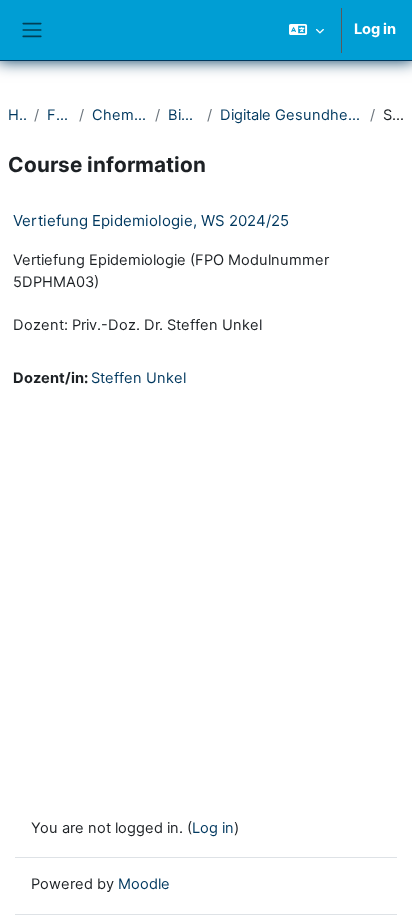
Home (17, 115)
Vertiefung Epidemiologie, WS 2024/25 (151, 220)
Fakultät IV (59, 115)
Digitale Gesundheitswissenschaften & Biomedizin (291, 115)
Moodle (144, 884)
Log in (375, 29)
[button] (306, 30)
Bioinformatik (183, 115)
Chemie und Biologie (119, 115)
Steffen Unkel (138, 378)
